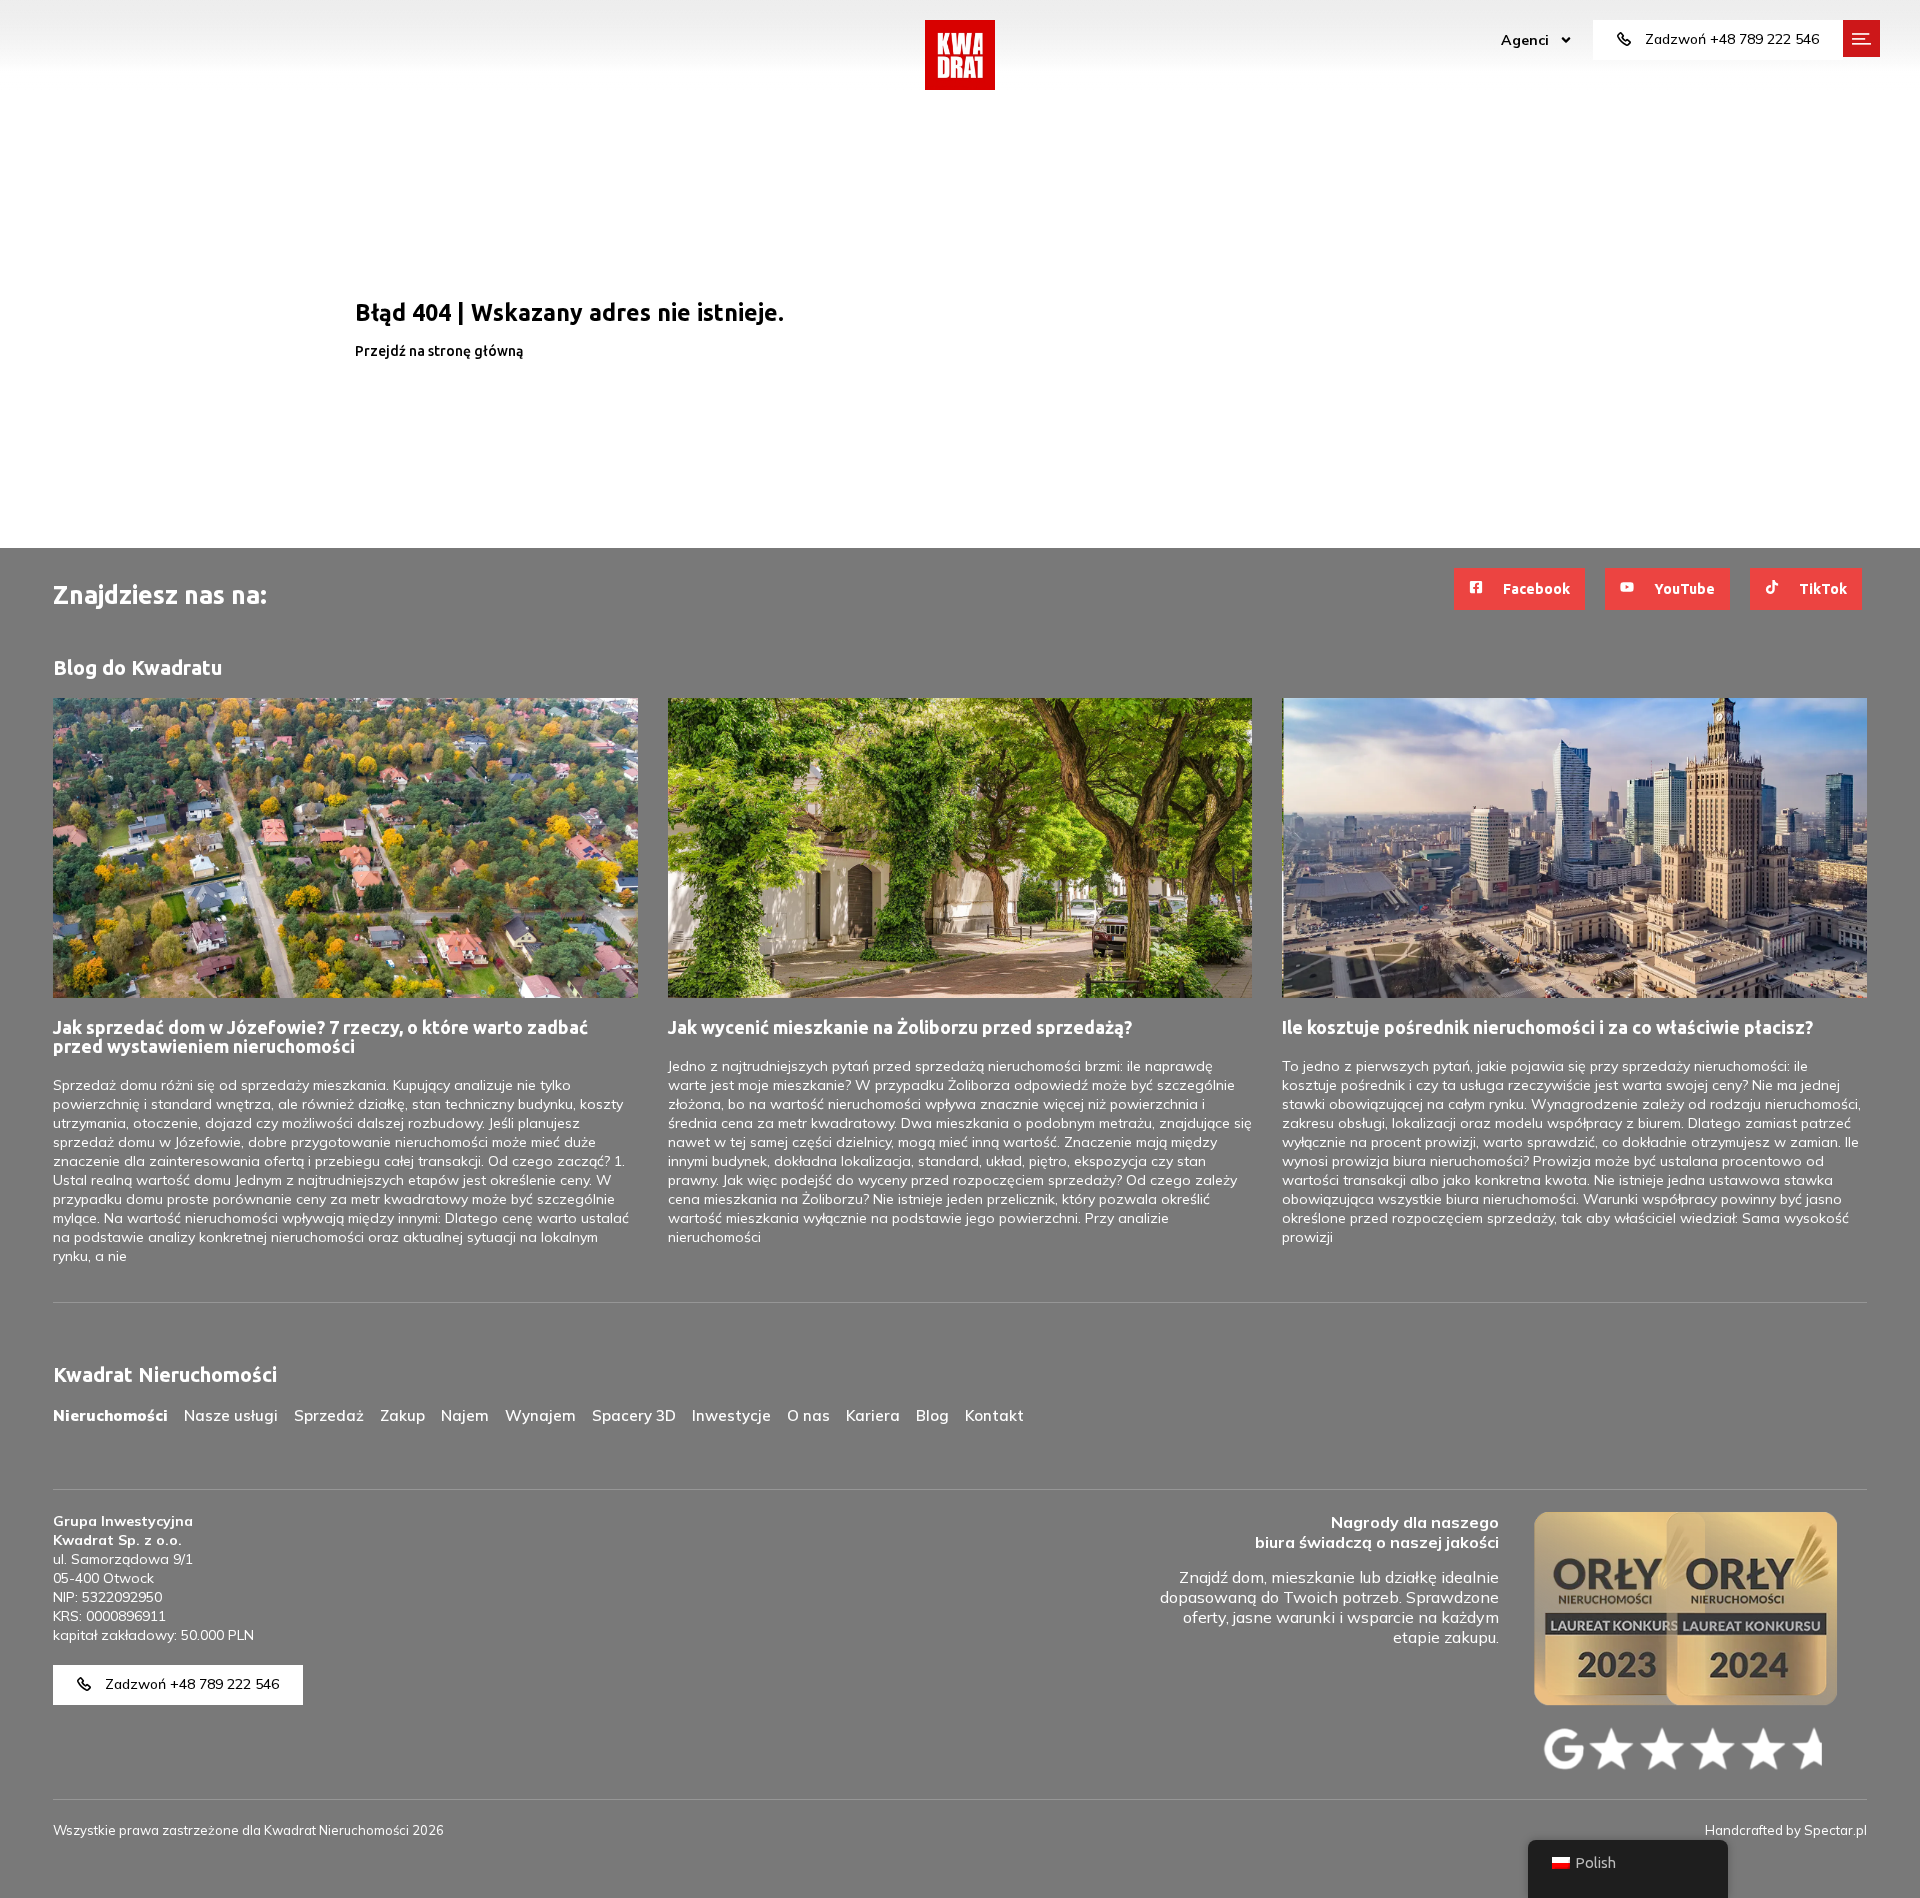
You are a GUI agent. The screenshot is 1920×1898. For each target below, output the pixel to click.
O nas (808, 1415)
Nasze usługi (231, 1415)
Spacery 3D (634, 1415)
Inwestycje (731, 1415)
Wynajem (540, 1415)
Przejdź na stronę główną (439, 351)
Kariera (873, 1415)
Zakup (402, 1415)
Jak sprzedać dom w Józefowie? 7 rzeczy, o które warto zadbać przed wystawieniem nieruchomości (320, 1036)
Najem (465, 1415)
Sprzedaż (329, 1415)
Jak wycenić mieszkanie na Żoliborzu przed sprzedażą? (900, 1027)
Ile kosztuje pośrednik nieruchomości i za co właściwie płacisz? (1547, 1027)
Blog (932, 1415)
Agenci (1525, 40)
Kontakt (994, 1415)
